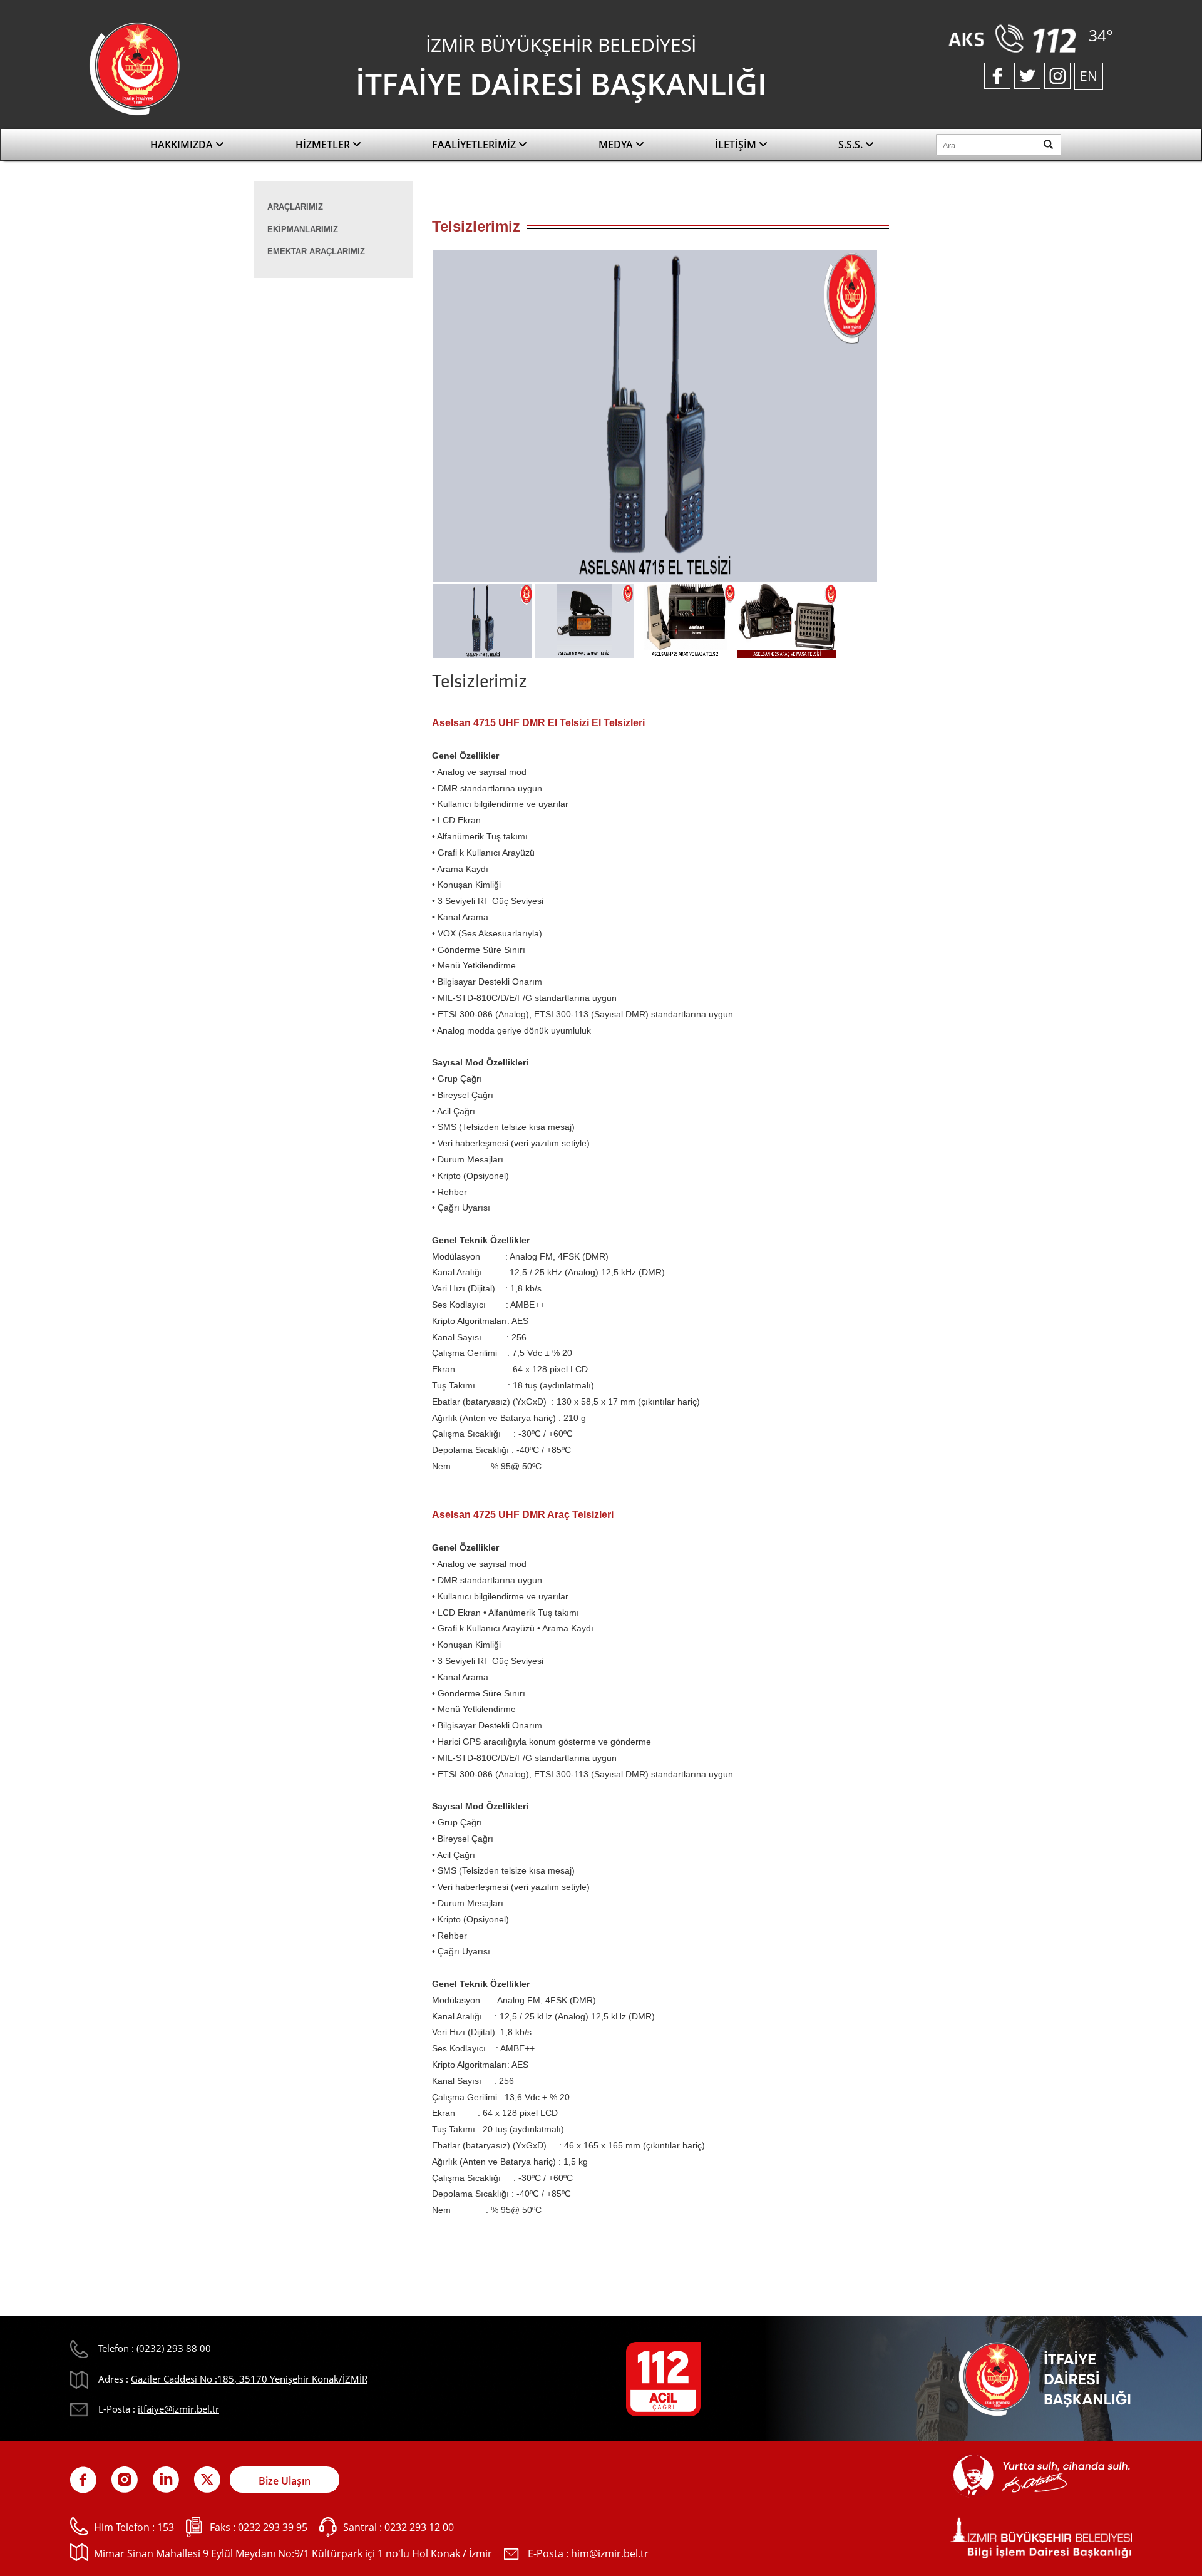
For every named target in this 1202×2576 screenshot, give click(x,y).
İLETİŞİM (737, 145)
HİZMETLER (324, 145)
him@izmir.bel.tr (610, 2553)
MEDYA (617, 145)
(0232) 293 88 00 (174, 2348)
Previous (413, 420)
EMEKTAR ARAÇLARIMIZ (316, 251)
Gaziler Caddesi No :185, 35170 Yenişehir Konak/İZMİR (249, 2379)
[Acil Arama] (1015, 38)
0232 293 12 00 (419, 2527)
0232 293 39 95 (273, 2527)
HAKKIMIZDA (183, 145)
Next (898, 420)
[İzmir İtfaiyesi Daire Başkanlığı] (135, 68)
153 (166, 2527)
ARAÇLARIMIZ (295, 207)
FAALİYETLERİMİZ (475, 145)
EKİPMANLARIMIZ (303, 229)
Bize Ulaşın (285, 2481)
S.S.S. (852, 145)
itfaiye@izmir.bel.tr (178, 2409)
